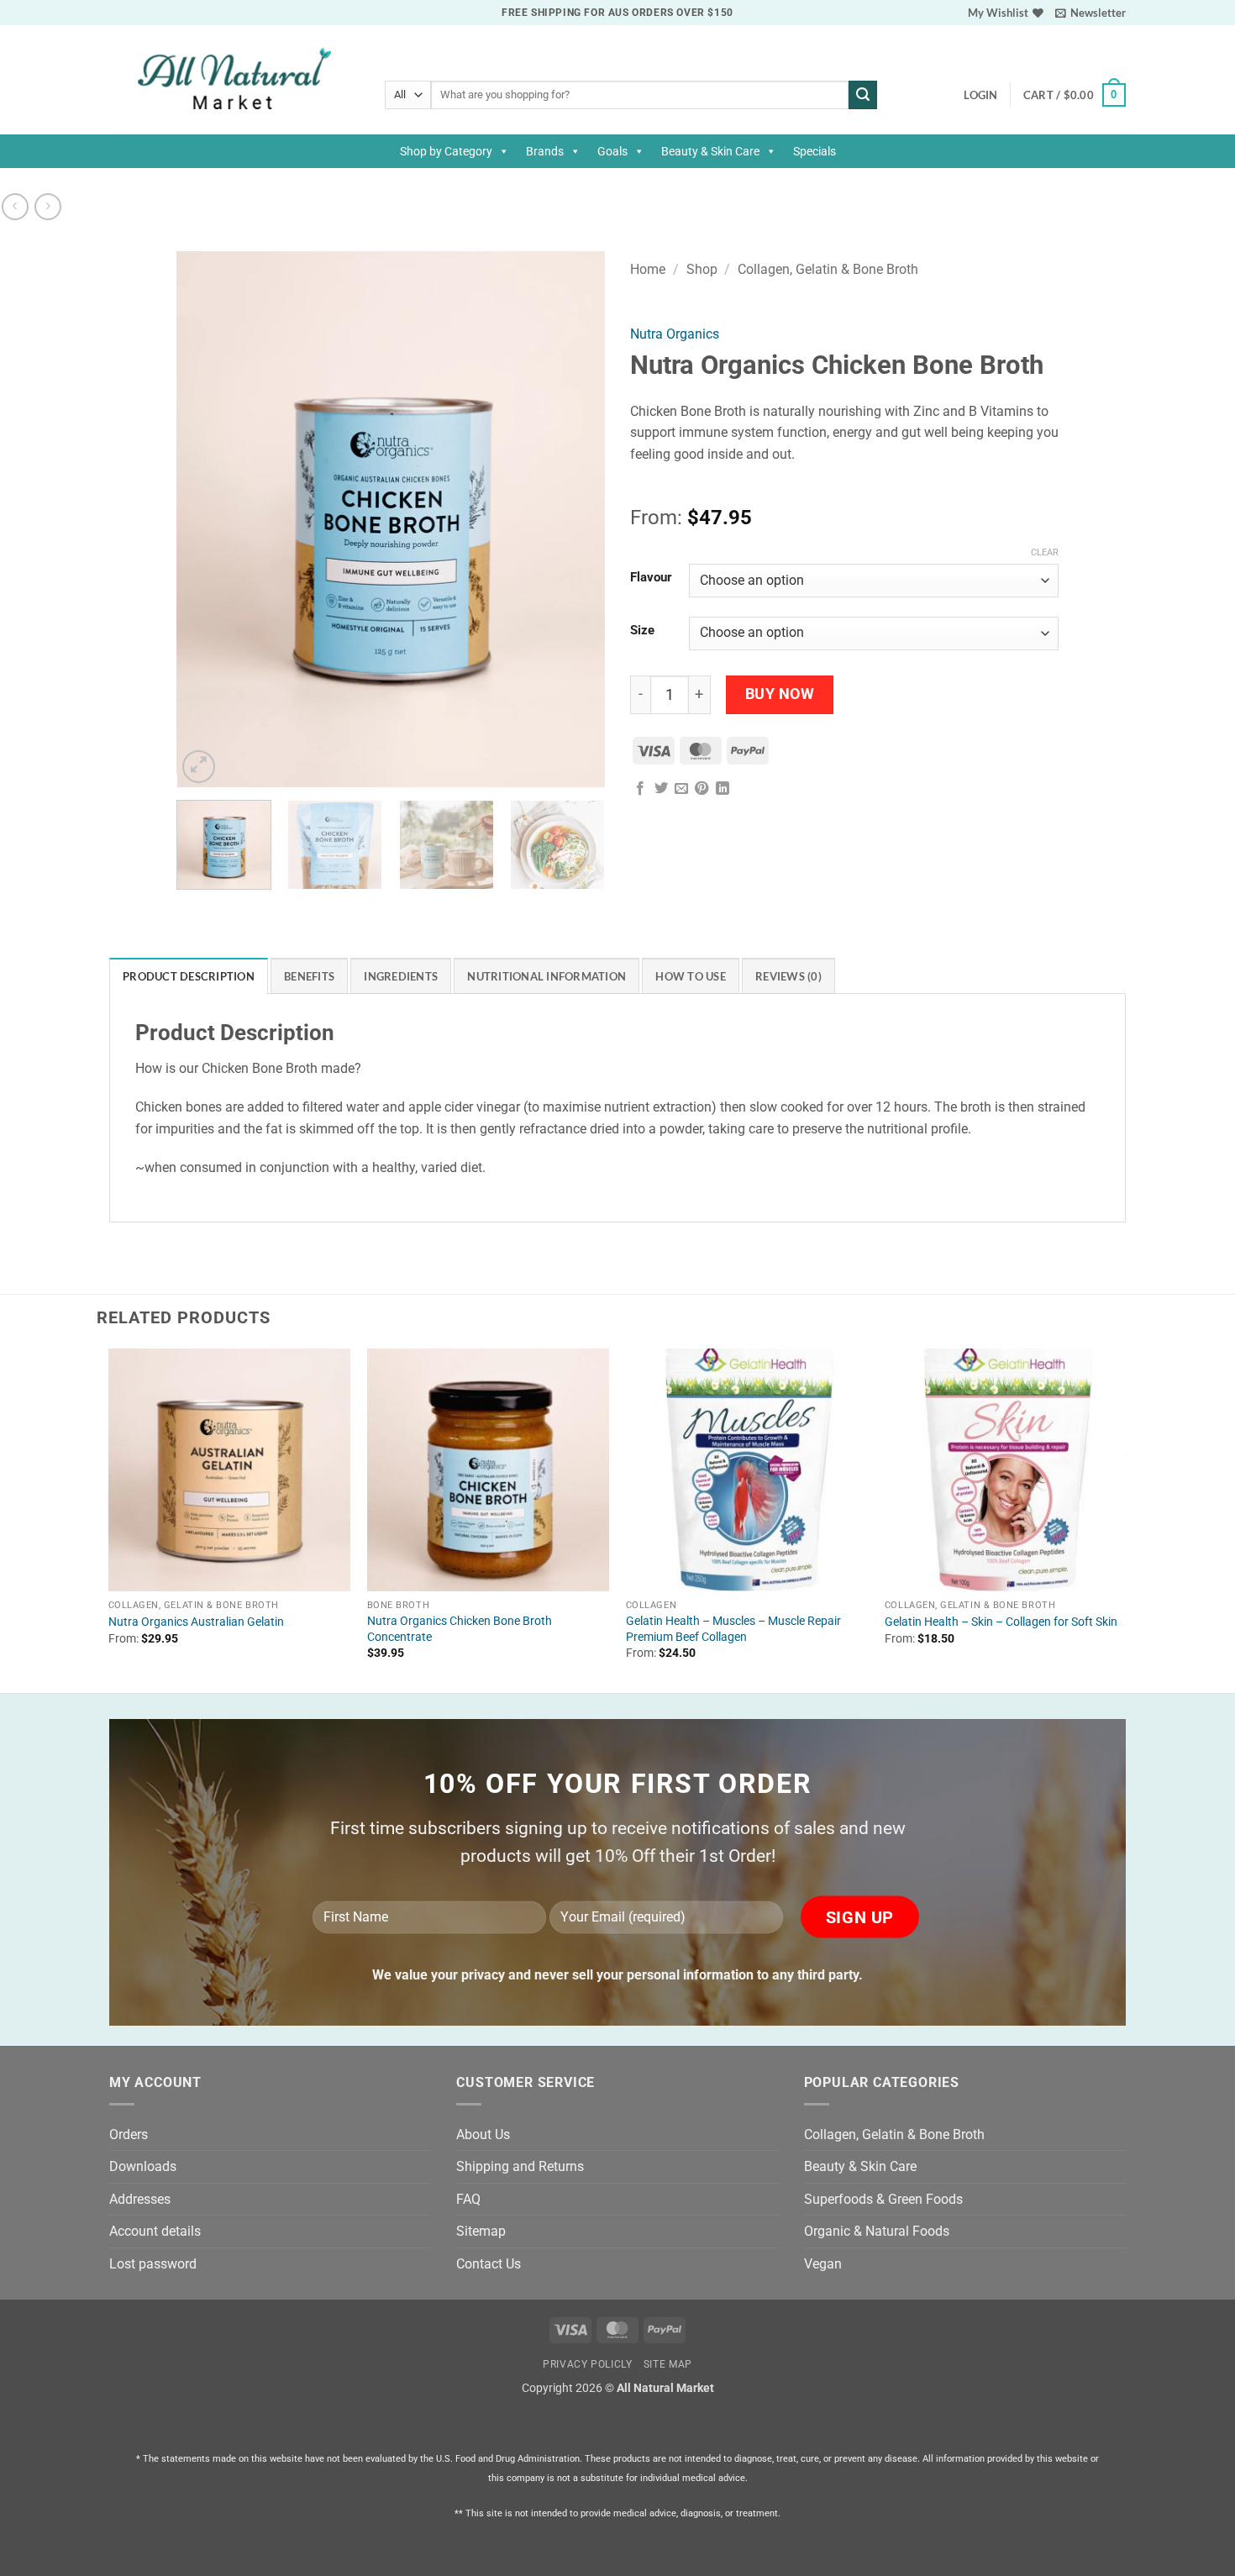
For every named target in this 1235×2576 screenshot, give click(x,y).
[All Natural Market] (234, 80)
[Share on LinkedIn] (723, 789)
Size (642, 631)
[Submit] (863, 95)
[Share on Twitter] (661, 789)
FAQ (468, 2199)
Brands (545, 151)
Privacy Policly (587, 2364)
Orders (129, 2134)
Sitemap (481, 2231)
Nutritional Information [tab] (547, 976)
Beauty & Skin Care (710, 151)
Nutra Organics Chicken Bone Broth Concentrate (460, 1629)
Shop (702, 269)
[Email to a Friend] (681, 789)
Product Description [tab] (189, 976)
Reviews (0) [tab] (788, 976)
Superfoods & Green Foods (883, 2199)
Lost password (153, 2264)
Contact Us (489, 2264)
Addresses (140, 2199)
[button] (1090, 13)
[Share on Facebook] (640, 789)
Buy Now (780, 694)
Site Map (668, 2364)
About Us (483, 2134)
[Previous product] (47, 206)
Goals (612, 151)
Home (648, 269)
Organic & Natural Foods (877, 2231)
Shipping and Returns (520, 2166)
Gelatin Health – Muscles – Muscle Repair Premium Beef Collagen (733, 1629)
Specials (815, 151)
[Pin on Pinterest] (702, 789)
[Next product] (15, 206)
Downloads (143, 2166)
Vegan (823, 2264)
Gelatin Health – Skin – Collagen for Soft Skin (1001, 1622)
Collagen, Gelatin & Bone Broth (828, 269)
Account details (155, 2231)
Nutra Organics (675, 334)
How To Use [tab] (691, 976)
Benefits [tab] (309, 976)
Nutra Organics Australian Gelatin (196, 1622)
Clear (1045, 552)
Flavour (651, 578)
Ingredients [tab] (401, 976)
